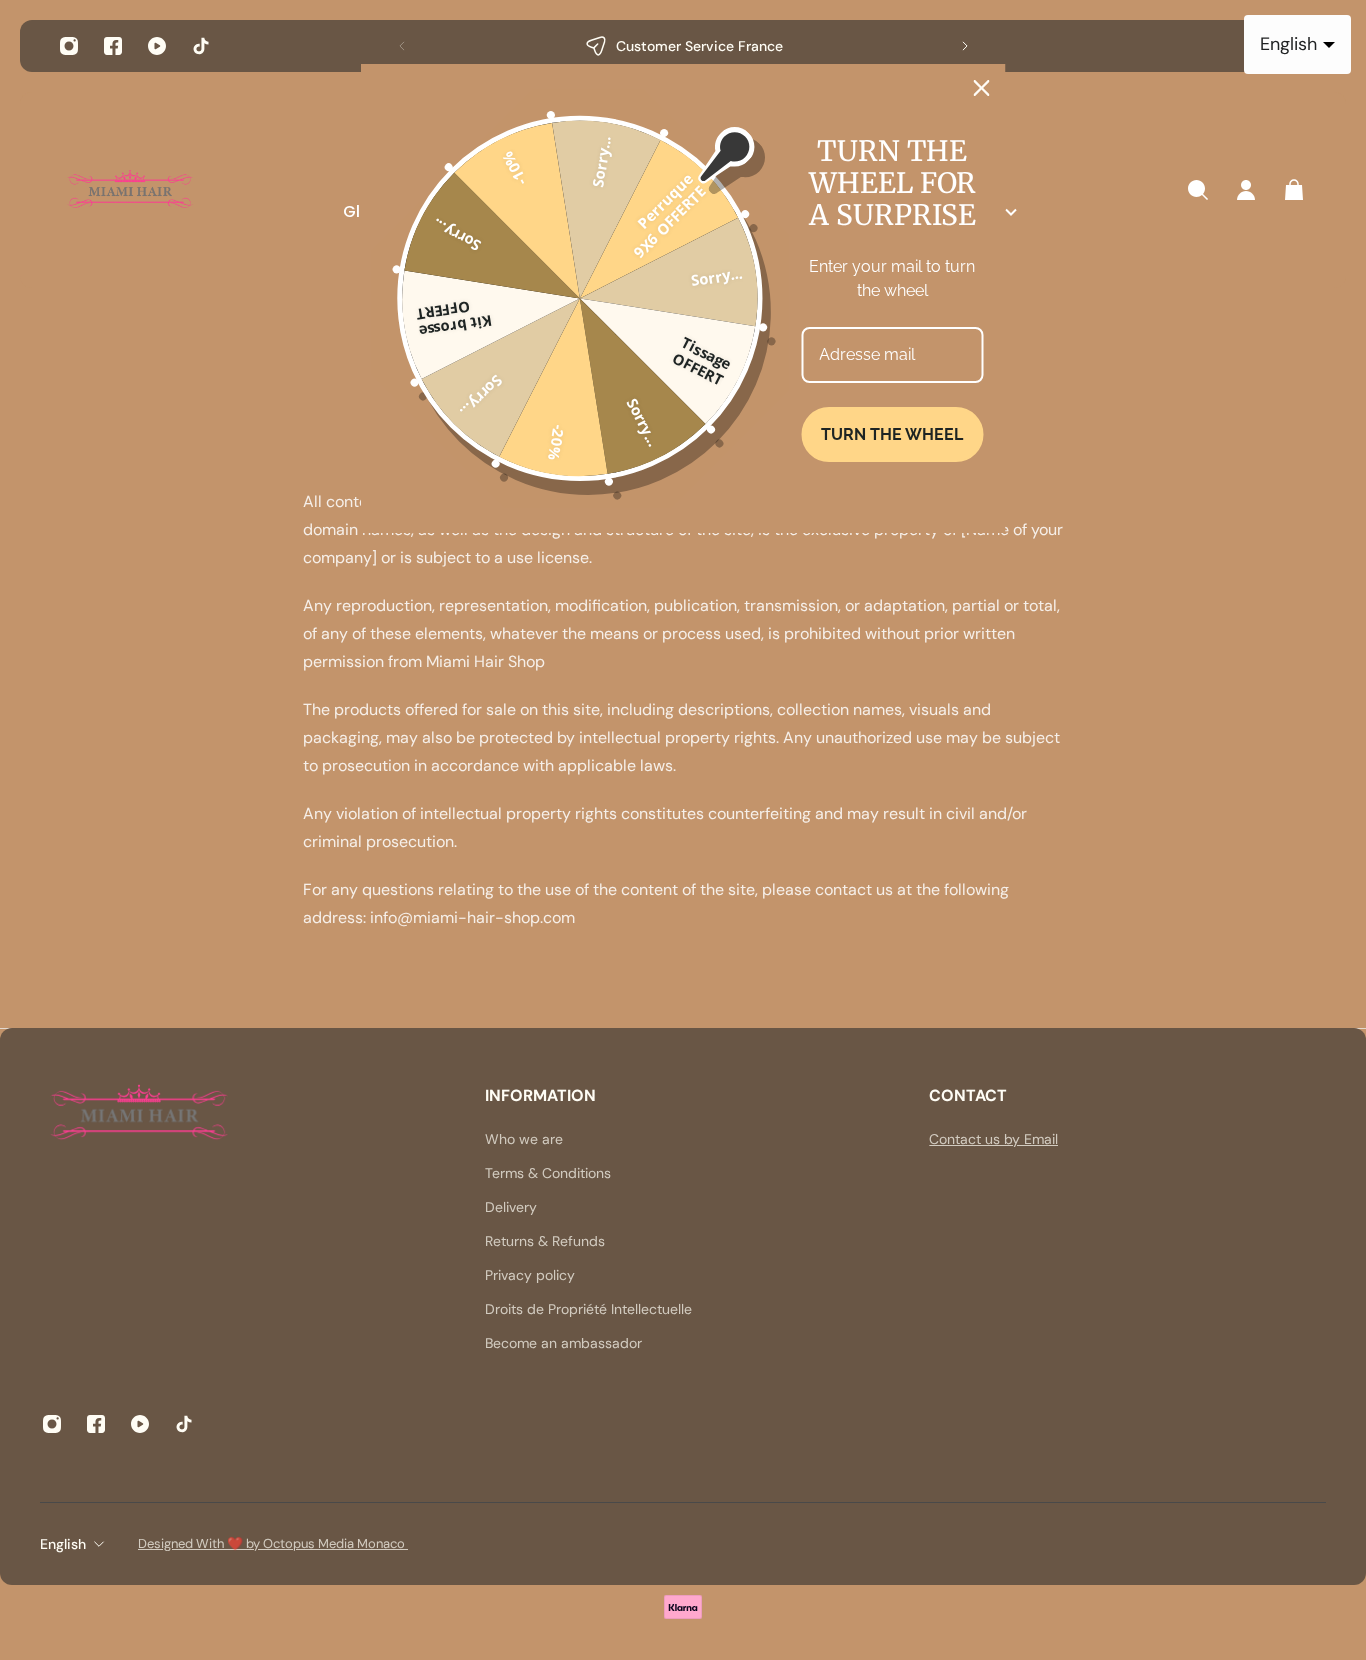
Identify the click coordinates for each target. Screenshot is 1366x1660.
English (63, 1544)
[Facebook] (113, 46)
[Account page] (1246, 190)
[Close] (982, 88)
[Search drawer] (1198, 190)
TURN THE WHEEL (892, 434)
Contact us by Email (993, 1139)
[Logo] (130, 190)
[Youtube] (157, 46)
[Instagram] (69, 46)
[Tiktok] (201, 46)
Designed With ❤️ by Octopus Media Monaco (273, 1543)
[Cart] (1294, 190)
